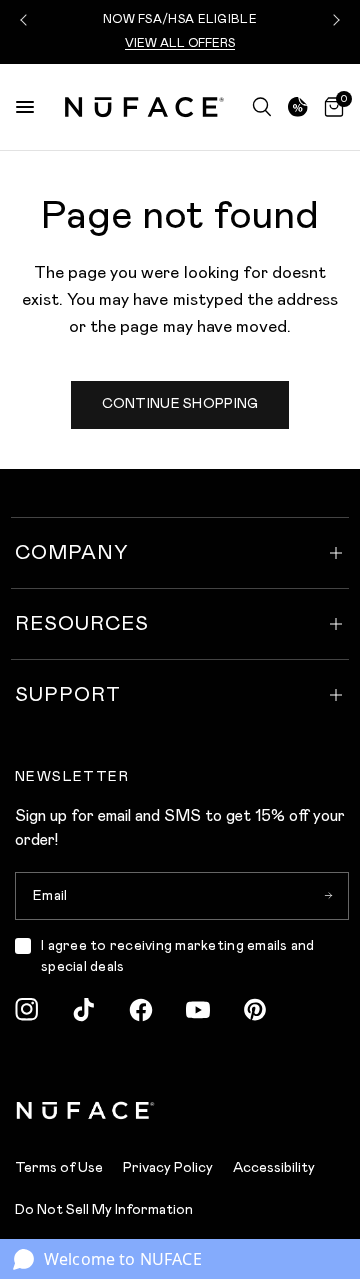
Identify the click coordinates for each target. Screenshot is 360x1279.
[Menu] (25, 107)
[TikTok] (84, 1010)
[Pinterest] (255, 1010)
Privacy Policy (168, 1167)
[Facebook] (141, 1010)
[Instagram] (27, 1010)
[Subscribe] (328, 896)
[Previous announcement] (26, 20)
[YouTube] (198, 1010)
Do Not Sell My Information (104, 1209)
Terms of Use (59, 1167)
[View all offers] (298, 107)
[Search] (262, 107)
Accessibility (274, 1167)
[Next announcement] (334, 20)
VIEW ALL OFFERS (180, 43)
